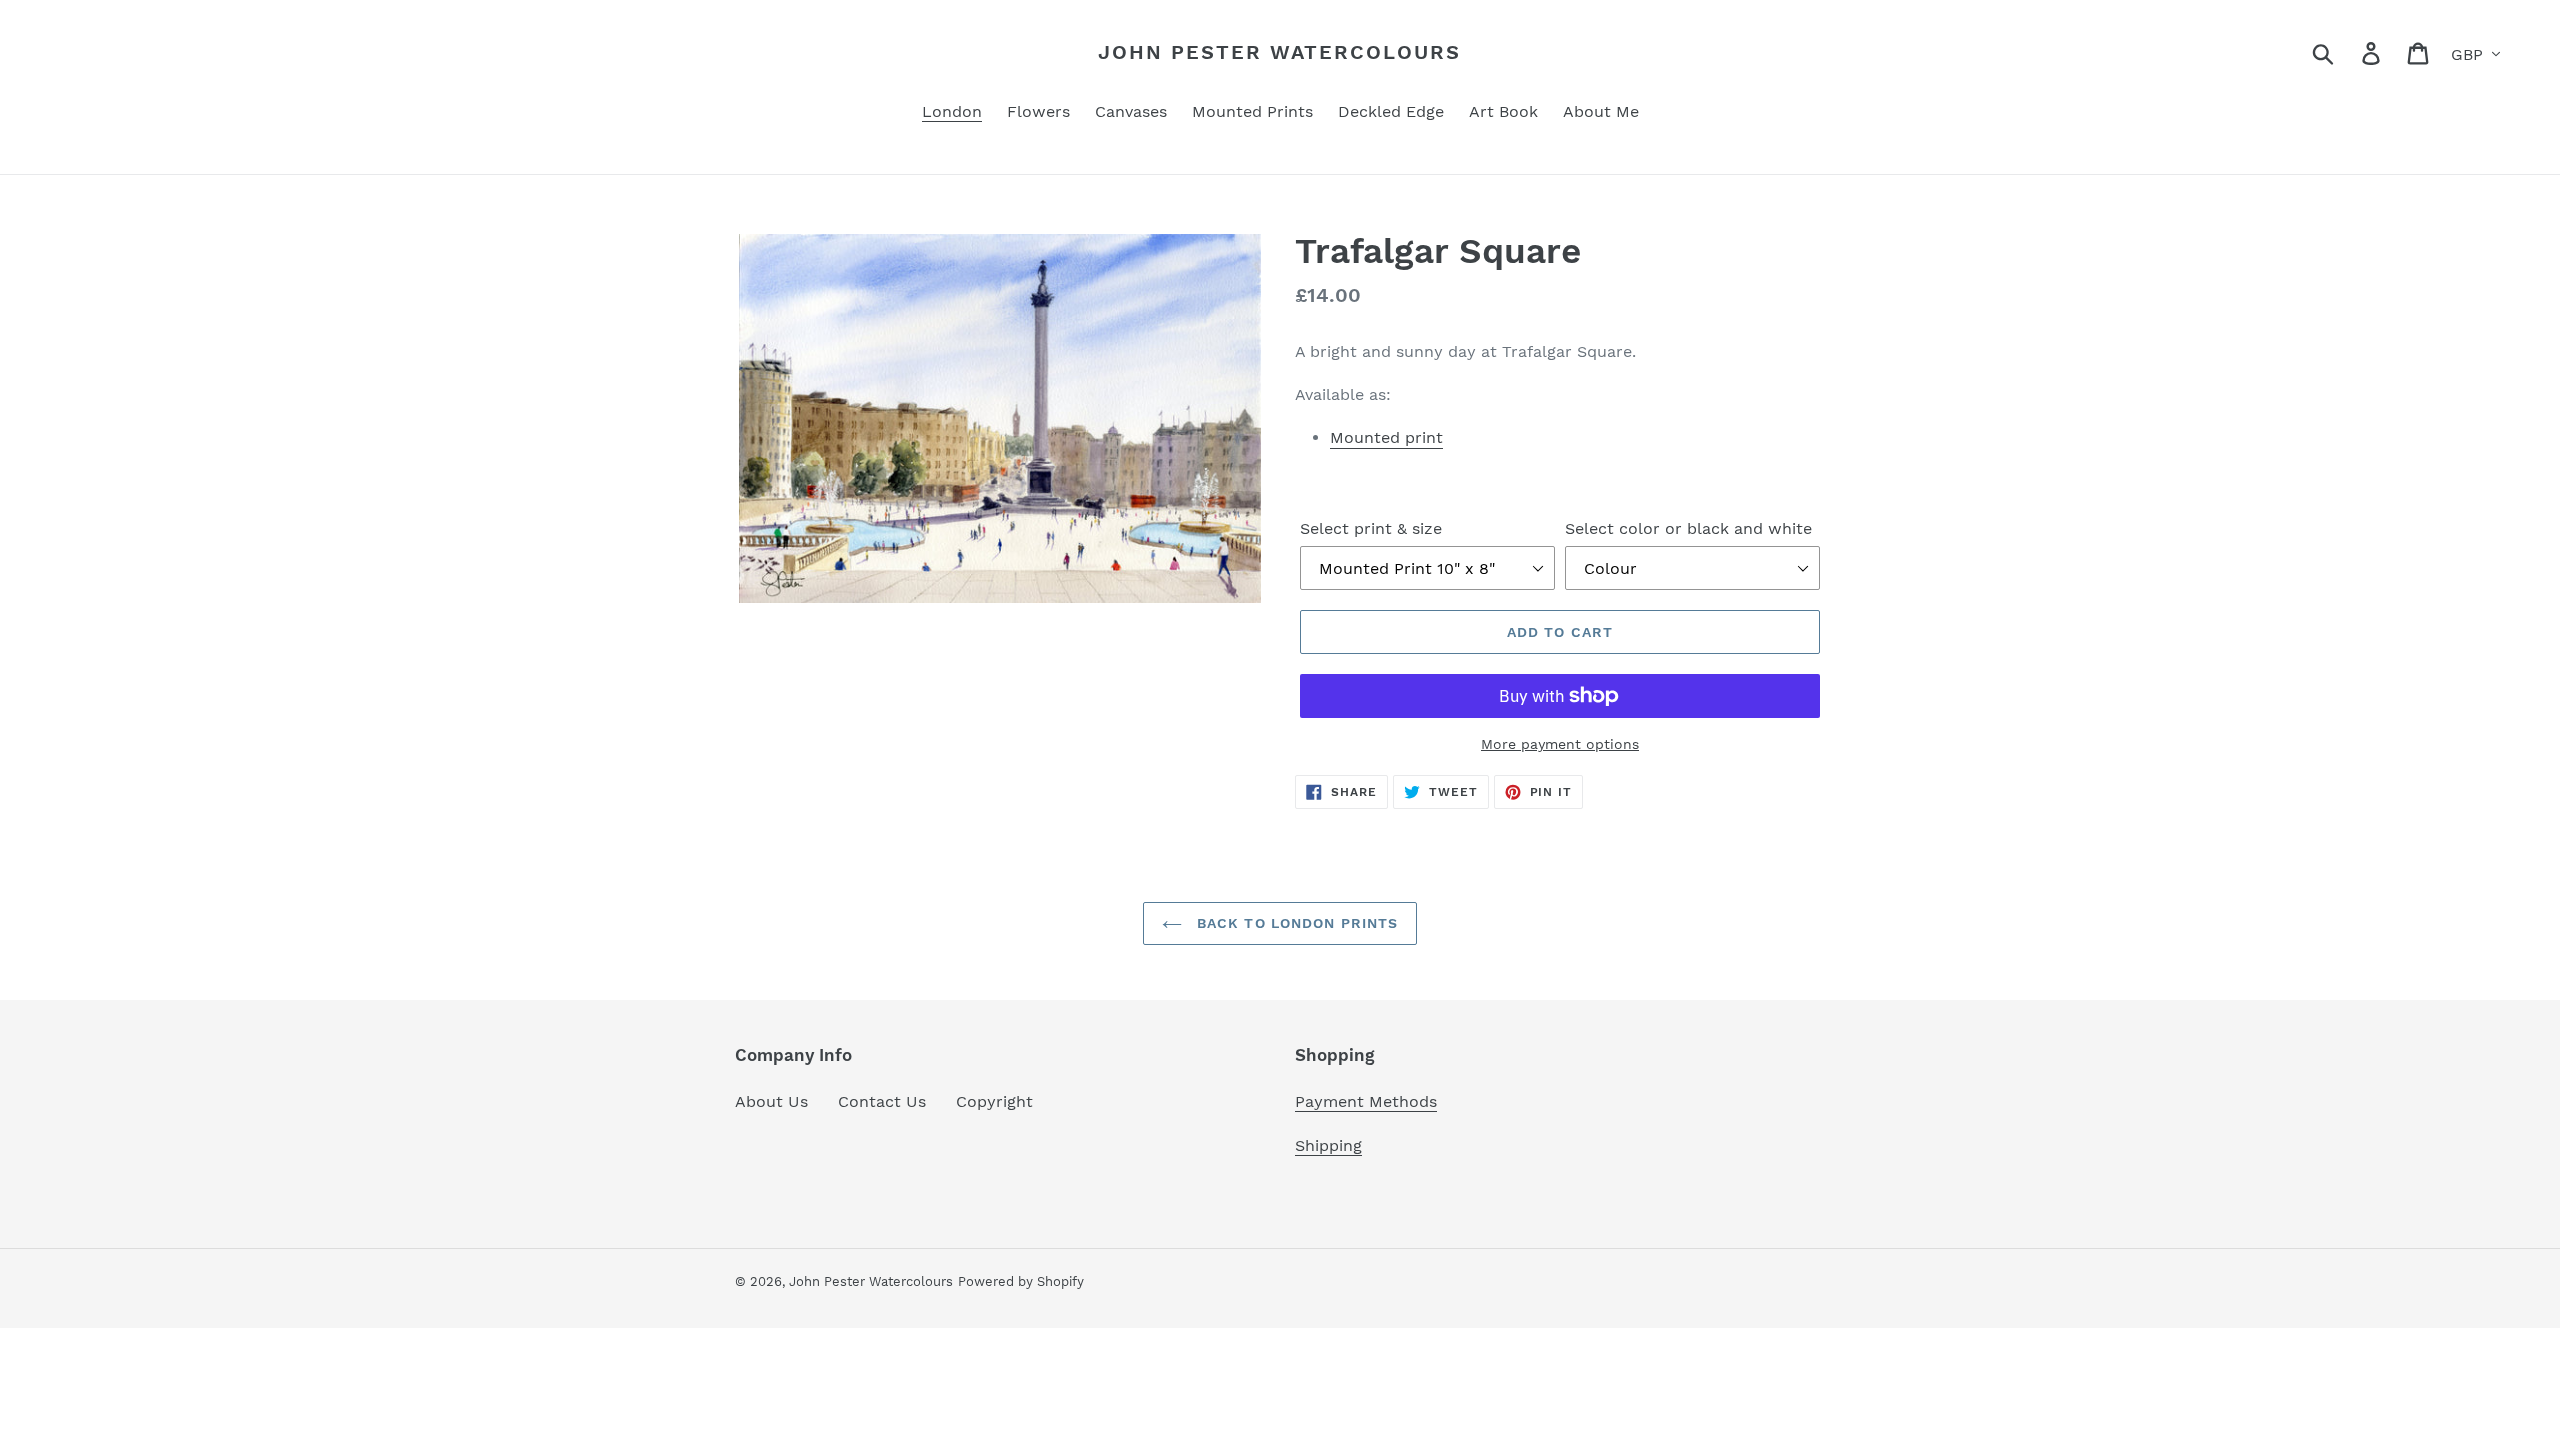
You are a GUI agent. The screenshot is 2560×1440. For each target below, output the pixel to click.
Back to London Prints (1295, 923)
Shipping (1328, 1145)
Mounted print (1386, 437)
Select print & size (1371, 528)
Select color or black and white (1688, 528)
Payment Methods (1366, 1101)
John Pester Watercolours (1279, 52)
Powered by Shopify (1021, 1281)
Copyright (994, 1101)
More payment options (1560, 744)
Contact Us (882, 1101)
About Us (771, 1101)
